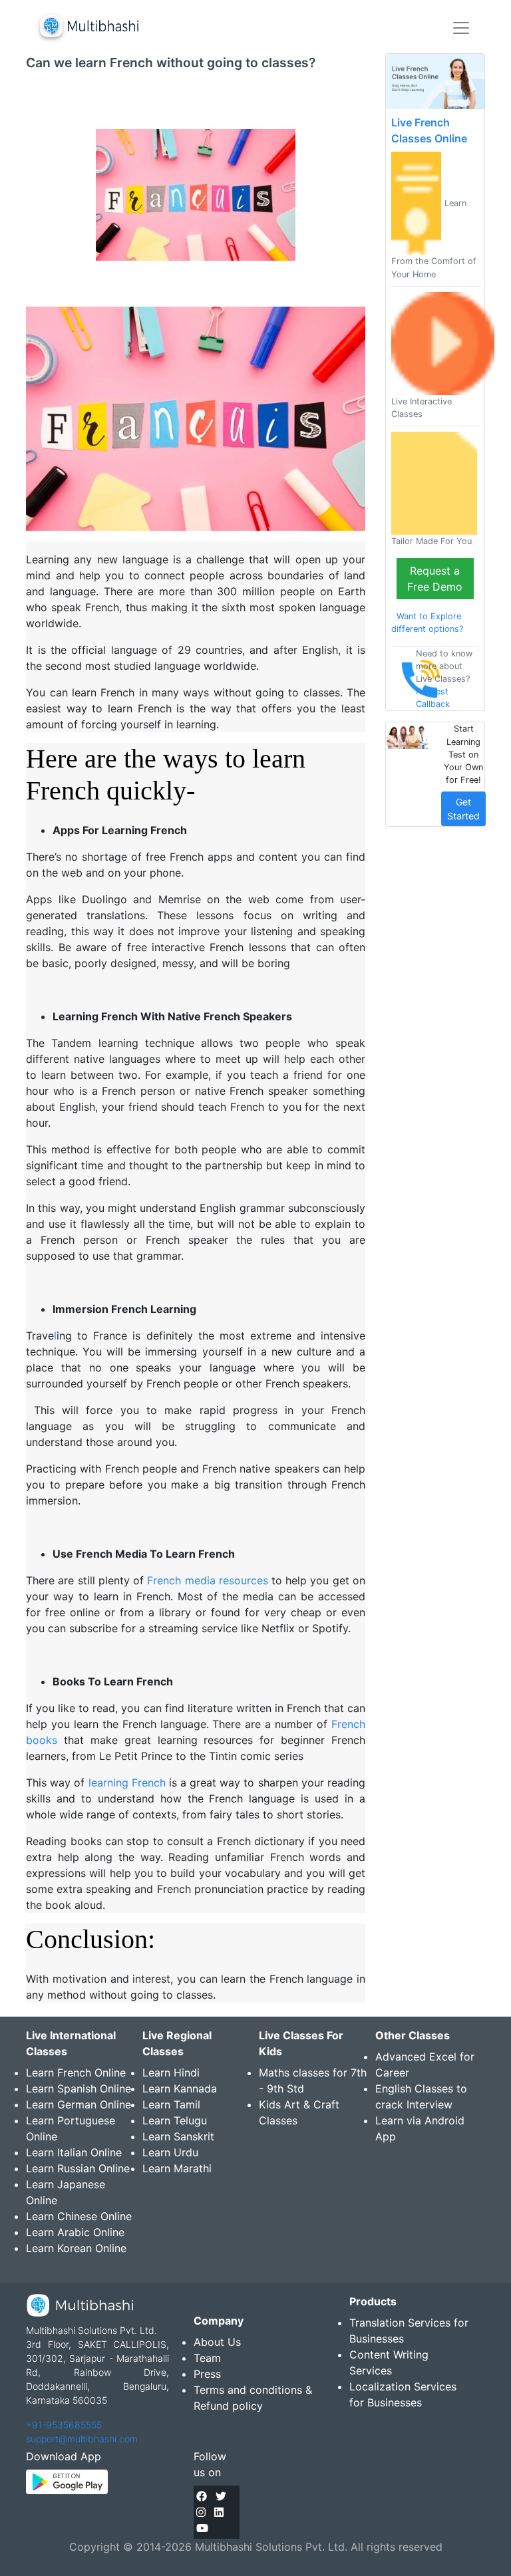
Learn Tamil (171, 2104)
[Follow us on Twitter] (221, 2496)
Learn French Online (76, 2073)
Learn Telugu (175, 2120)
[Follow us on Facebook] (202, 2496)
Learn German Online (79, 2104)
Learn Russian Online (78, 2168)
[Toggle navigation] (461, 28)
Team (207, 2358)
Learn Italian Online (74, 2152)
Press (207, 2374)
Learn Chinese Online (79, 2216)
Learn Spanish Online (79, 2088)
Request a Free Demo (435, 579)
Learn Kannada (180, 2088)
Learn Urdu (170, 2152)
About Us (217, 2342)
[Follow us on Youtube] (202, 2528)
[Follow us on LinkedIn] (219, 2512)
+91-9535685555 (64, 2425)
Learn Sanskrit (178, 2136)
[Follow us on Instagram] (201, 2512)
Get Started (463, 809)
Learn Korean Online (76, 2248)
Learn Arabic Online (75, 2232)
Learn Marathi (177, 2168)
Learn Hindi (171, 2073)
